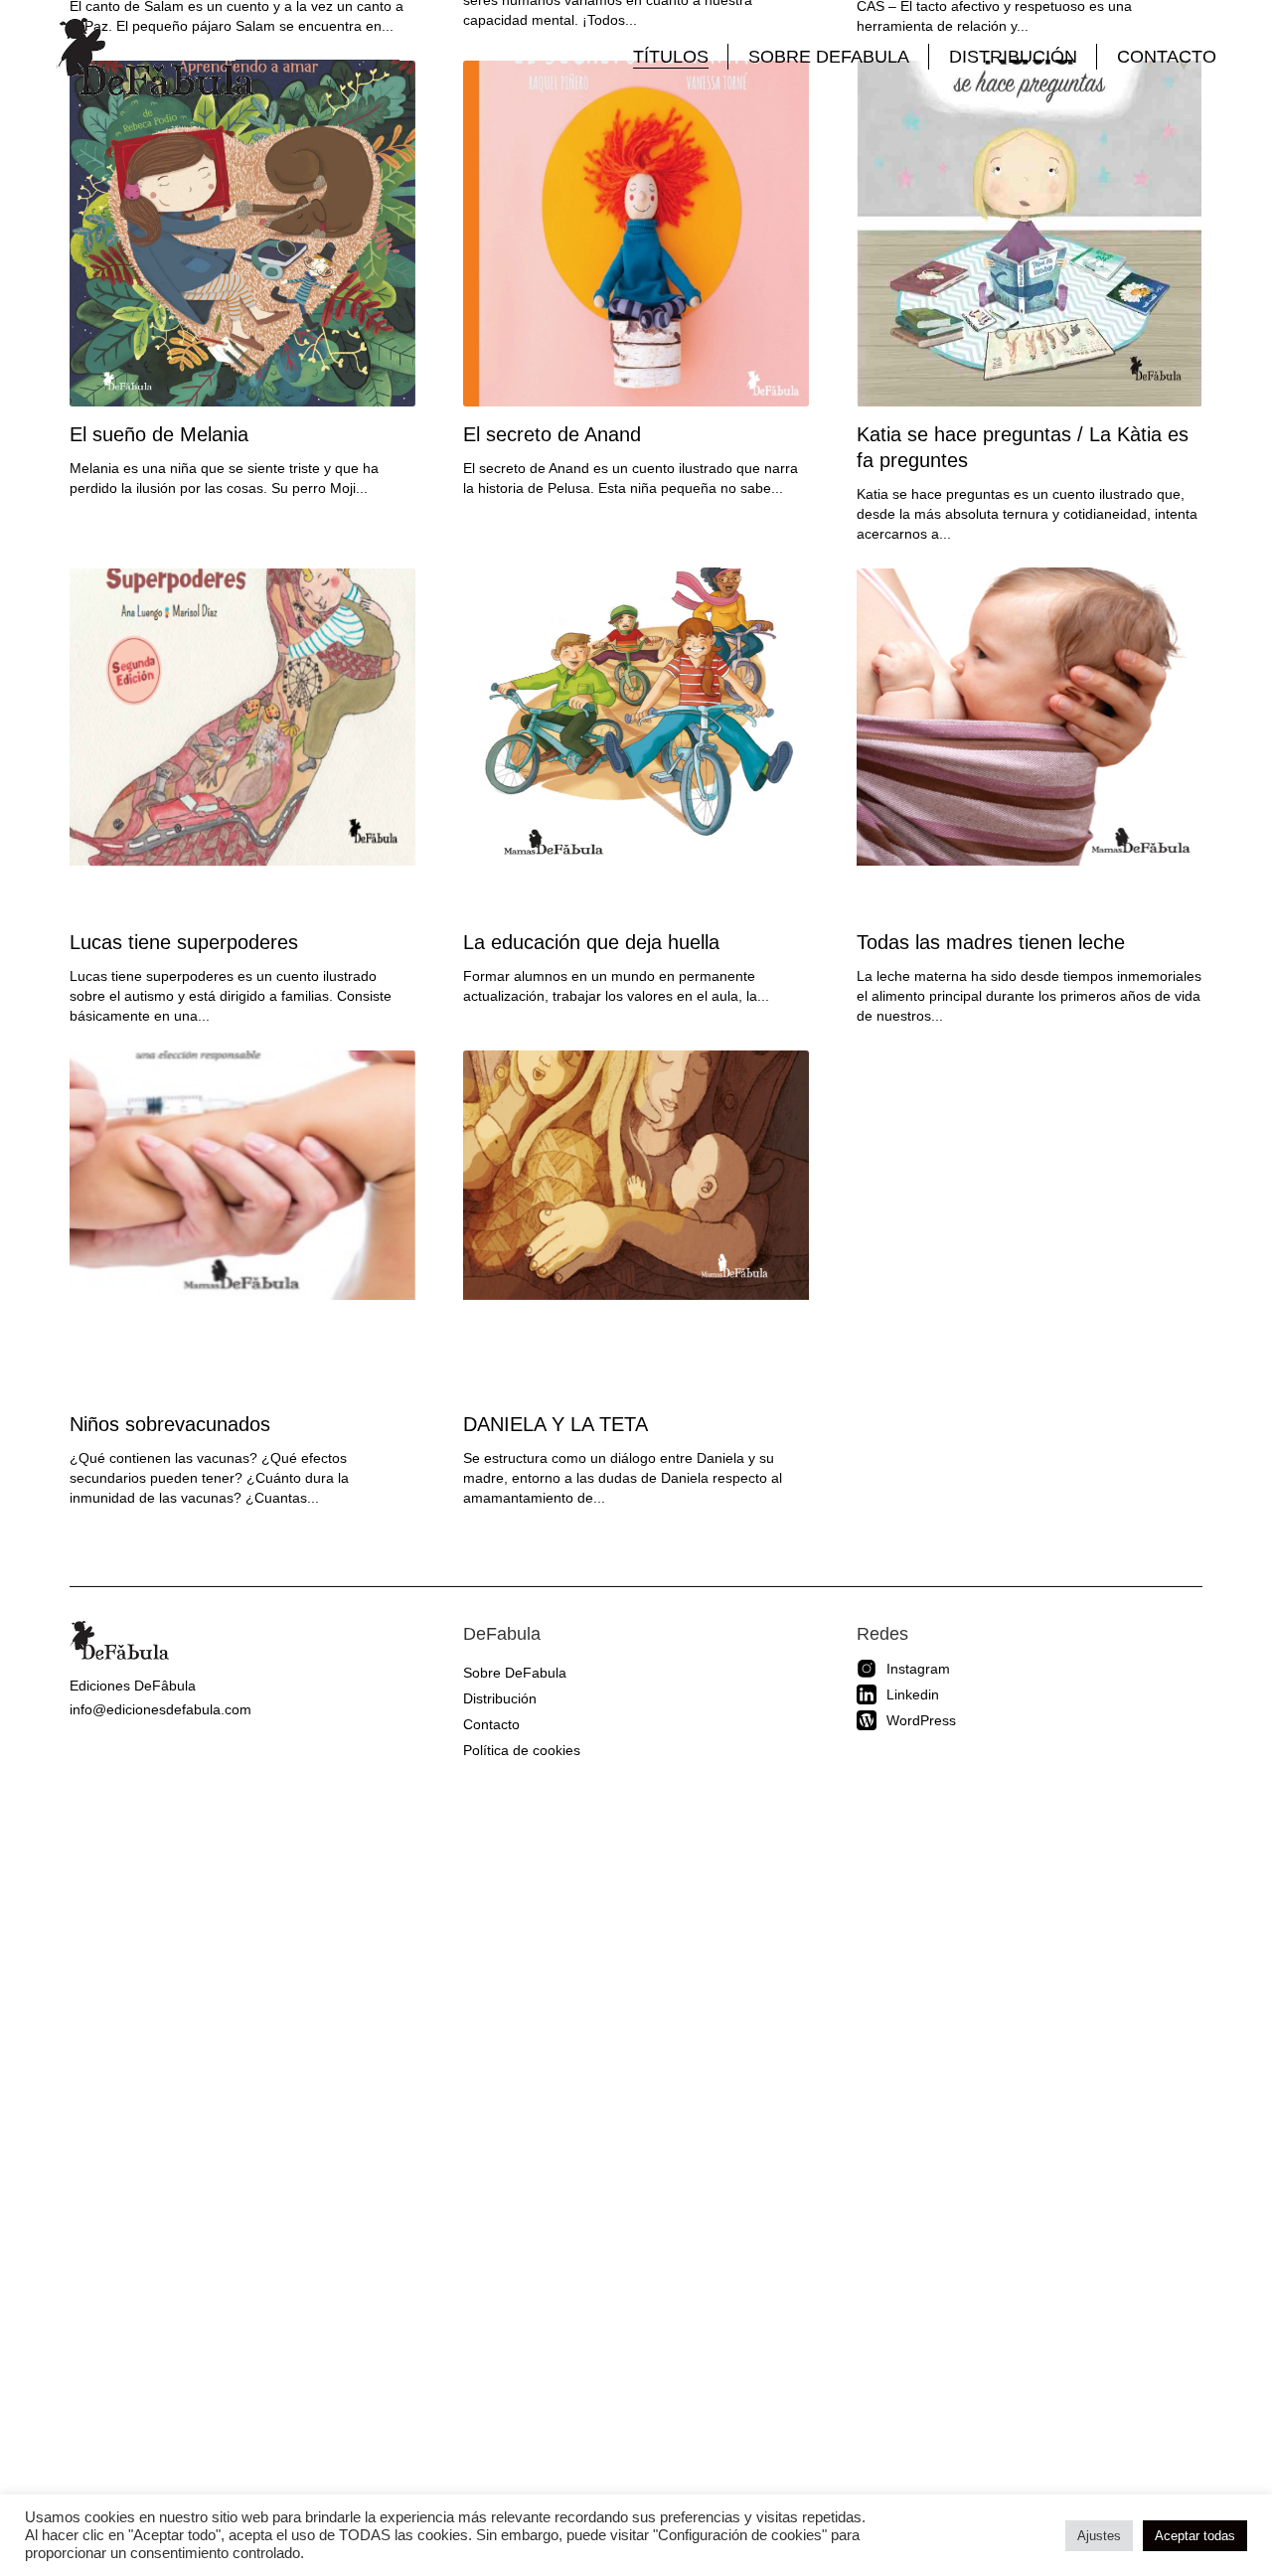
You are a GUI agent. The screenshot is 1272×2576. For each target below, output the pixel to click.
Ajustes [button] (1099, 2536)
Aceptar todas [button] (1195, 2536)
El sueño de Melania (159, 434)
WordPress (921, 1720)
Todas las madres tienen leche (991, 942)
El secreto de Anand (552, 434)
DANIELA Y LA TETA (556, 1424)
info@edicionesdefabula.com (160, 1709)
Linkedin (913, 1694)
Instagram (918, 1669)
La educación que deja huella (591, 942)
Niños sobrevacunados (170, 1424)
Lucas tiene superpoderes (184, 942)
